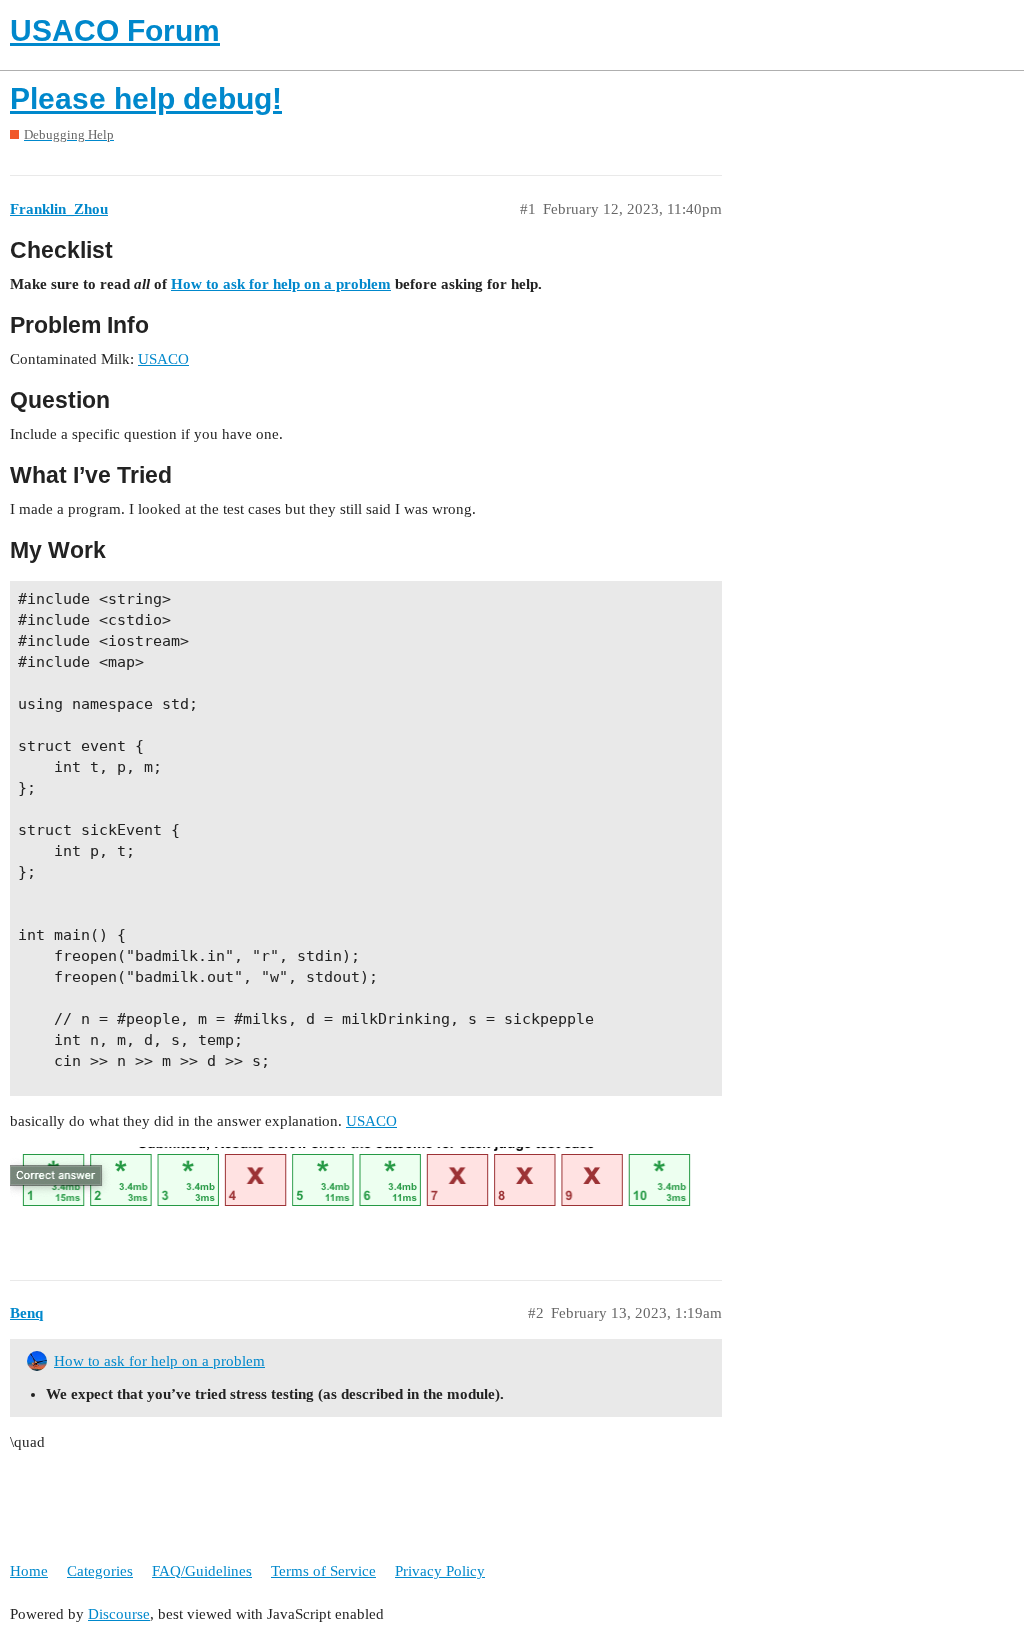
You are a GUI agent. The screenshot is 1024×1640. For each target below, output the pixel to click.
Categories (100, 1571)
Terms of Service (323, 1571)
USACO (163, 359)
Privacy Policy (440, 1571)
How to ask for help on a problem (281, 284)
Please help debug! (146, 98)
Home (29, 1571)
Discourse (119, 1614)
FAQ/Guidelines (202, 1571)
